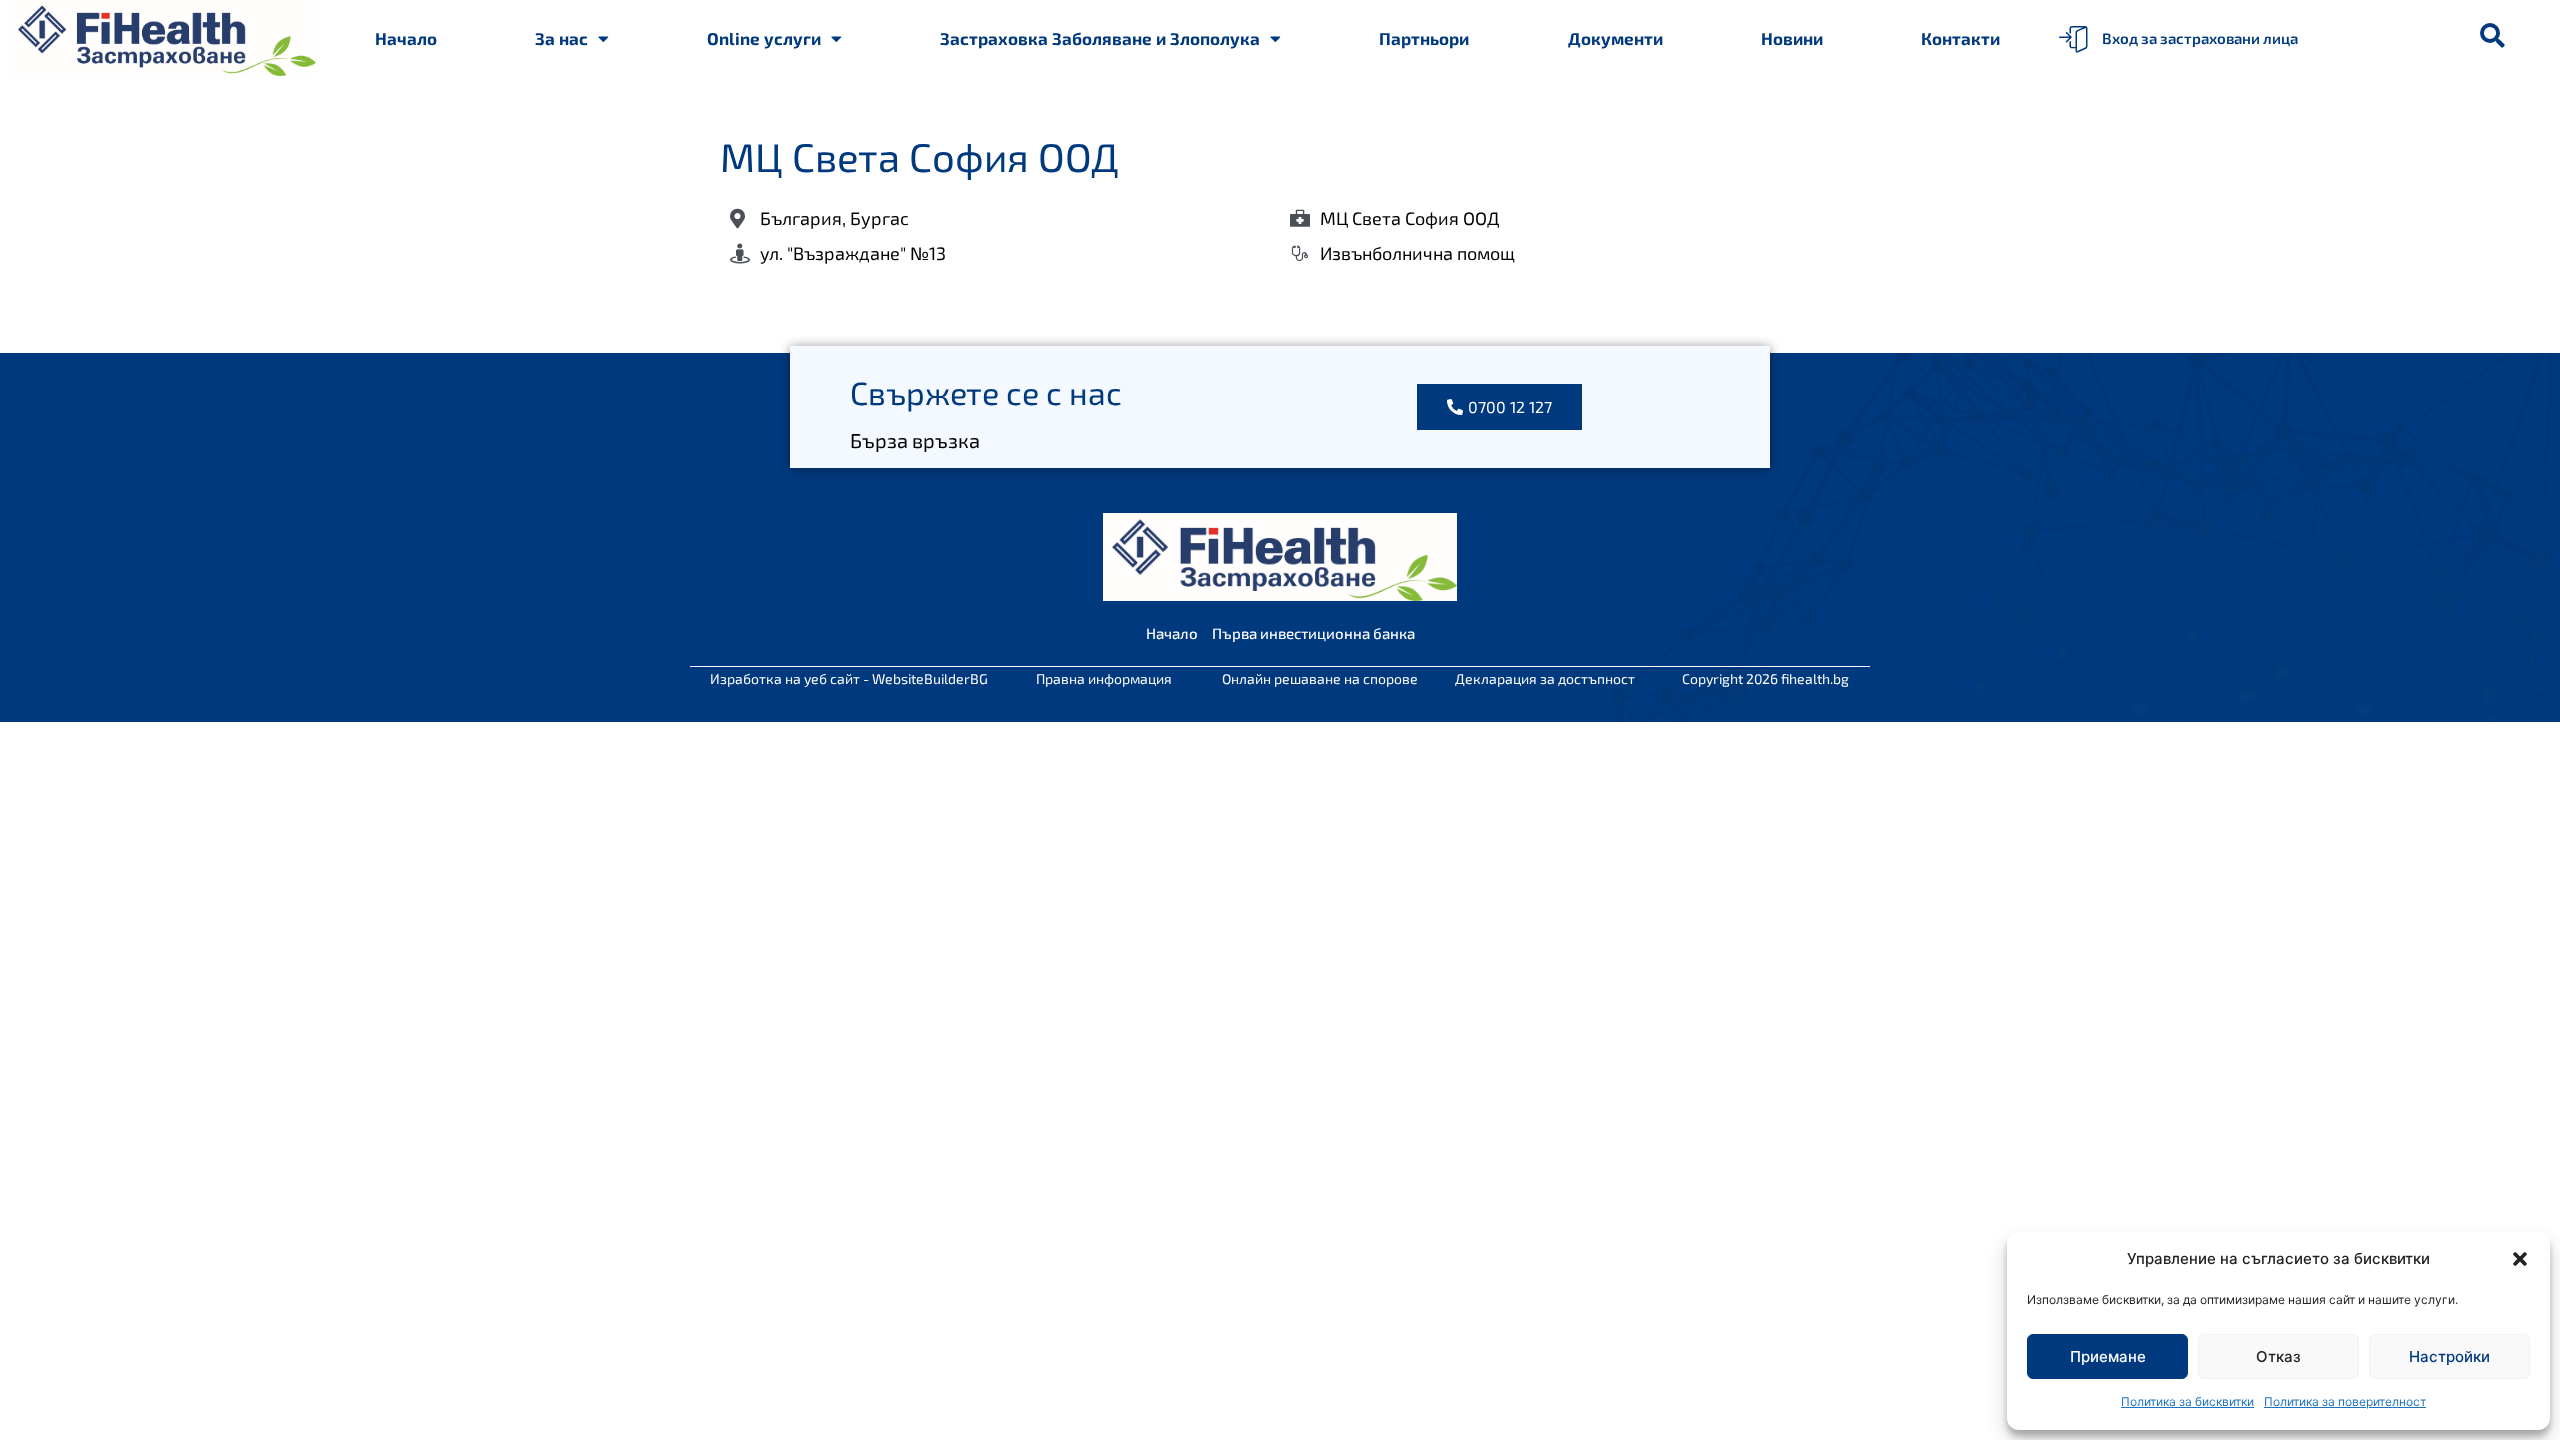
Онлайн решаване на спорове (1320, 678)
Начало (406, 38)
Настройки (2449, 1356)
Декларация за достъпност (1545, 678)
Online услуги (764, 38)
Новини (1792, 38)
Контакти (1960, 38)
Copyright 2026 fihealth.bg (1765, 678)
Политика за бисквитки (2187, 1401)
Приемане (2108, 1356)
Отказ (2278, 1356)
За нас (561, 38)
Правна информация (1104, 678)
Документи (1615, 38)
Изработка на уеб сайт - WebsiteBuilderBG (849, 678)
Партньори (1424, 38)
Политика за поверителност (2345, 1401)
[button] (2520, 1259)
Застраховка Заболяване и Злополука (1100, 38)
